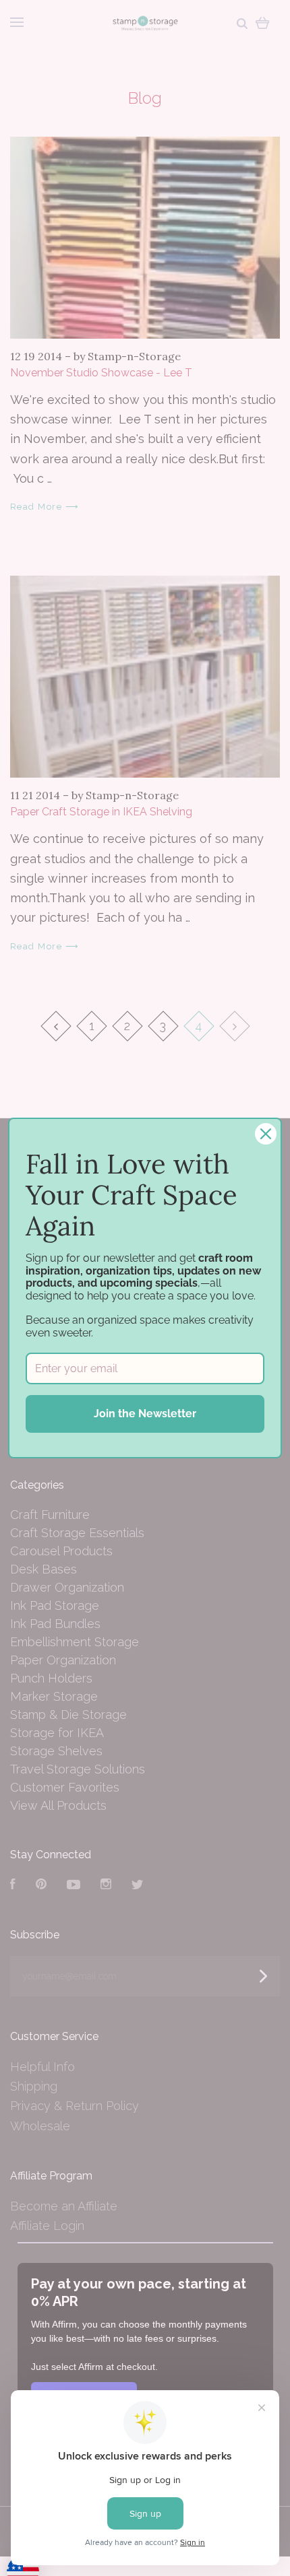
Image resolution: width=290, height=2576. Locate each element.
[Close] (266, 1134)
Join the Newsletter (145, 1414)
